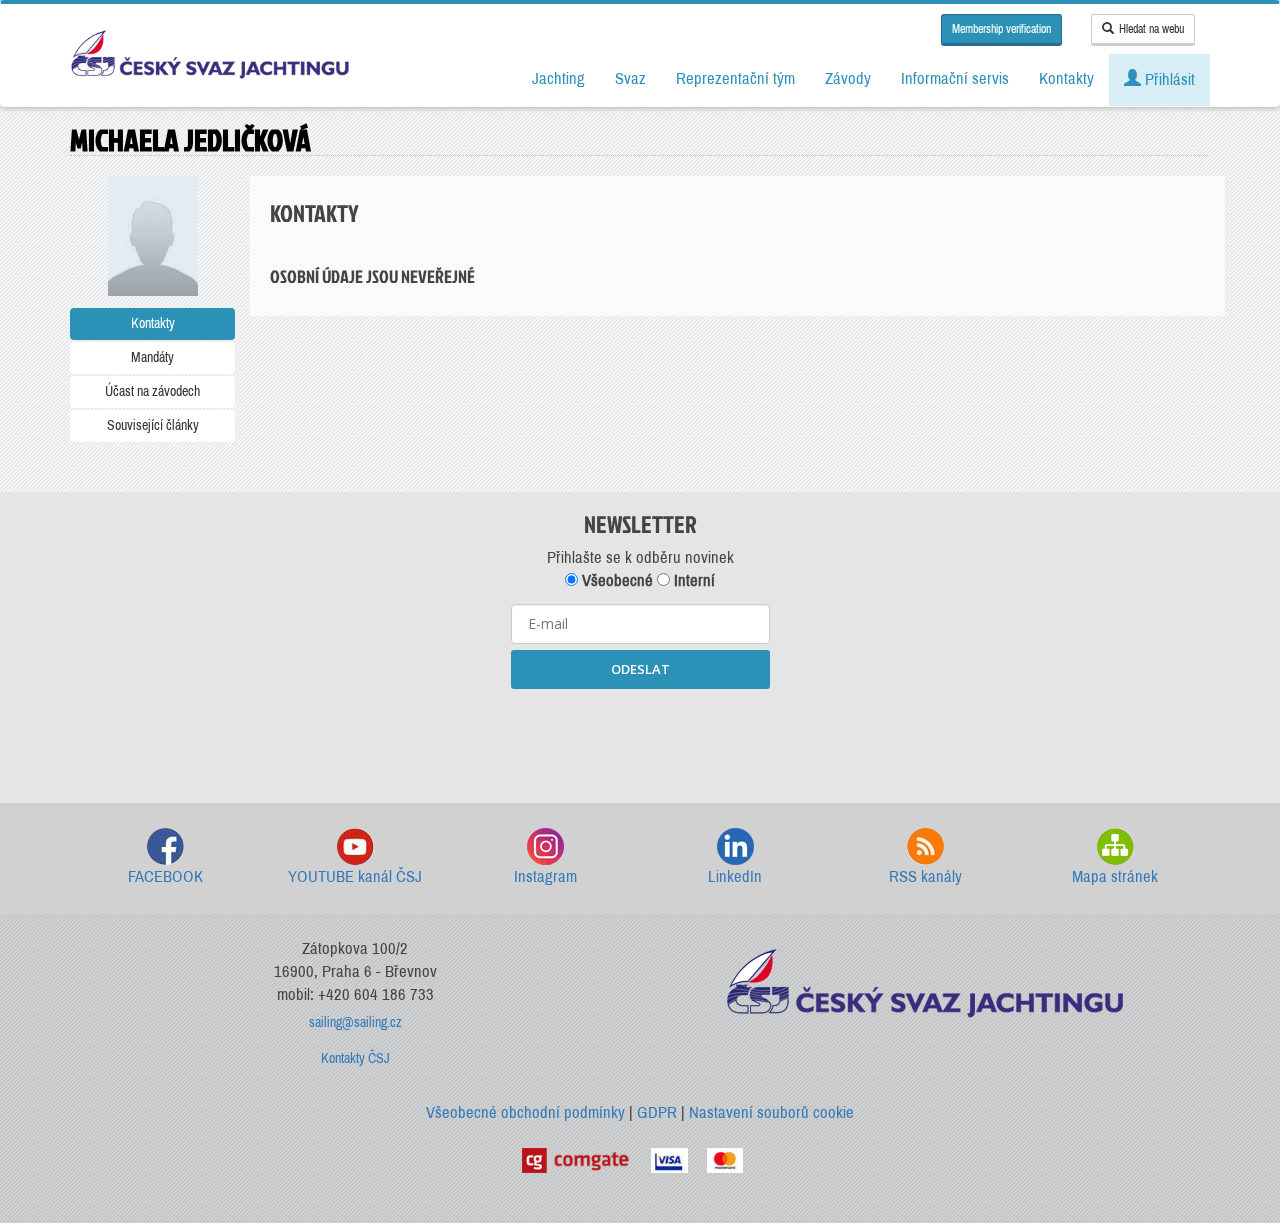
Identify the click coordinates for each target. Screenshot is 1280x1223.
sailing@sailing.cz (355, 1022)
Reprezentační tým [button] (735, 78)
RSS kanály (925, 876)
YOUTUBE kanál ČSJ (355, 876)
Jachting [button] (558, 78)
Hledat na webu (1151, 29)
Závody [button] (848, 78)
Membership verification (1001, 29)
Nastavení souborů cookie (771, 1112)
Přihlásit (1168, 79)
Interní (692, 580)
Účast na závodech (152, 391)
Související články (153, 425)
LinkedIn (735, 876)
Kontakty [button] (1066, 78)
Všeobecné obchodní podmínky (525, 1112)
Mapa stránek (1115, 876)
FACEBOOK (165, 876)
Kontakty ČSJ (355, 1058)
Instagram (545, 876)
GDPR (657, 1112)
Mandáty (152, 357)
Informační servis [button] (955, 78)
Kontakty (153, 323)
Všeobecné (615, 580)
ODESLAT (640, 669)
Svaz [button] (630, 78)
